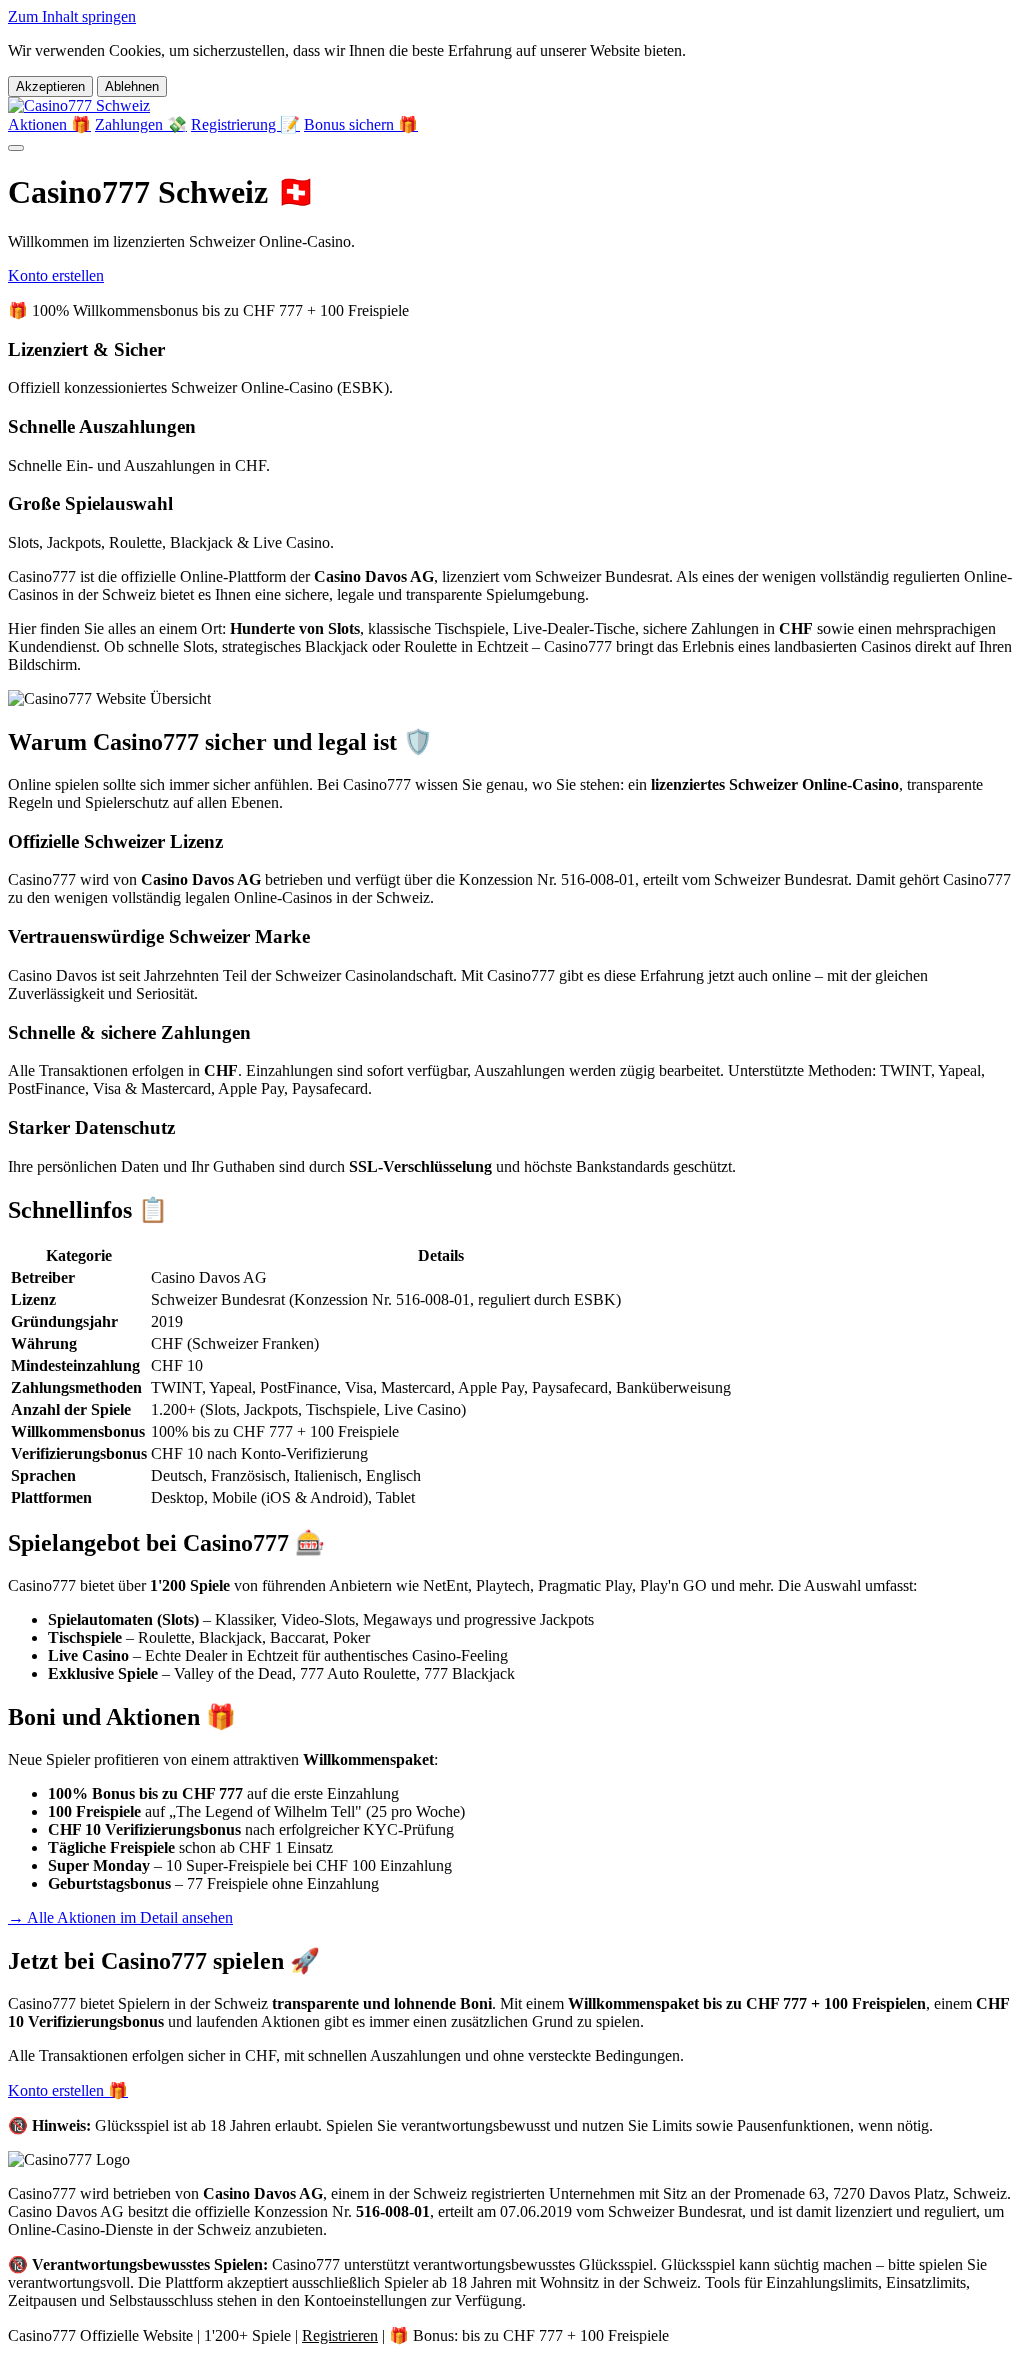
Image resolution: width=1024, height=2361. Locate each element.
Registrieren (340, 2335)
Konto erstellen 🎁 (68, 2090)
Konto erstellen (56, 275)
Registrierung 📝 (245, 124)
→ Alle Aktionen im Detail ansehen (120, 1917)
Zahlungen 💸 (141, 124)
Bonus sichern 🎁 (361, 124)
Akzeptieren (50, 86)
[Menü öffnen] (16, 148)
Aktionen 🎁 (49, 124)
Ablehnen (132, 86)
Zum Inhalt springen (72, 16)
